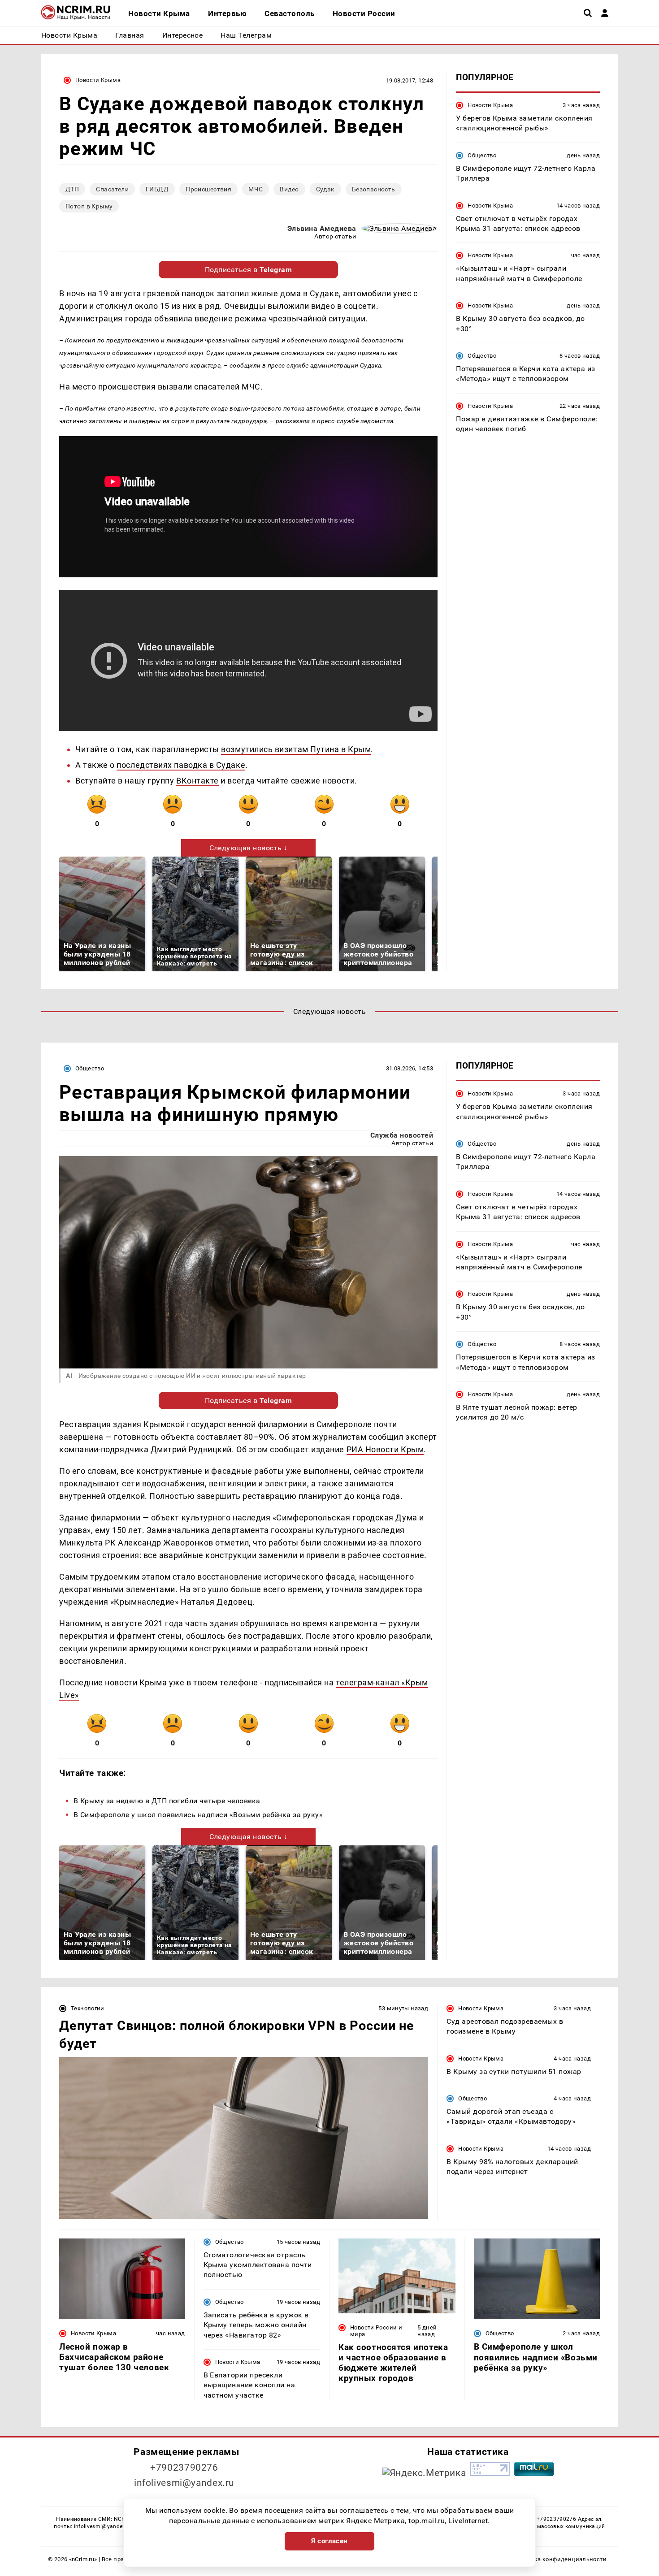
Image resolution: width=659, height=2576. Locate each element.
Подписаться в (249, 270)
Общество (482, 155)
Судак (325, 189)
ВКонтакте (197, 781)
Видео (289, 189)
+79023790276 (184, 2468)
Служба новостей (402, 1135)
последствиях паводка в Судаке (181, 765)
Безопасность (374, 189)
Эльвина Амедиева (322, 228)
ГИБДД (157, 189)
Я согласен (329, 2541)
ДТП (72, 189)
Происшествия (208, 189)
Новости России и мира (376, 2331)
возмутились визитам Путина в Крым (296, 749)
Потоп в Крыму (89, 206)
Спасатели (112, 189)
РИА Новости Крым (385, 1449)
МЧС (256, 189)
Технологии (88, 2008)
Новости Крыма (98, 80)
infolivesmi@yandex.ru (184, 2483)
